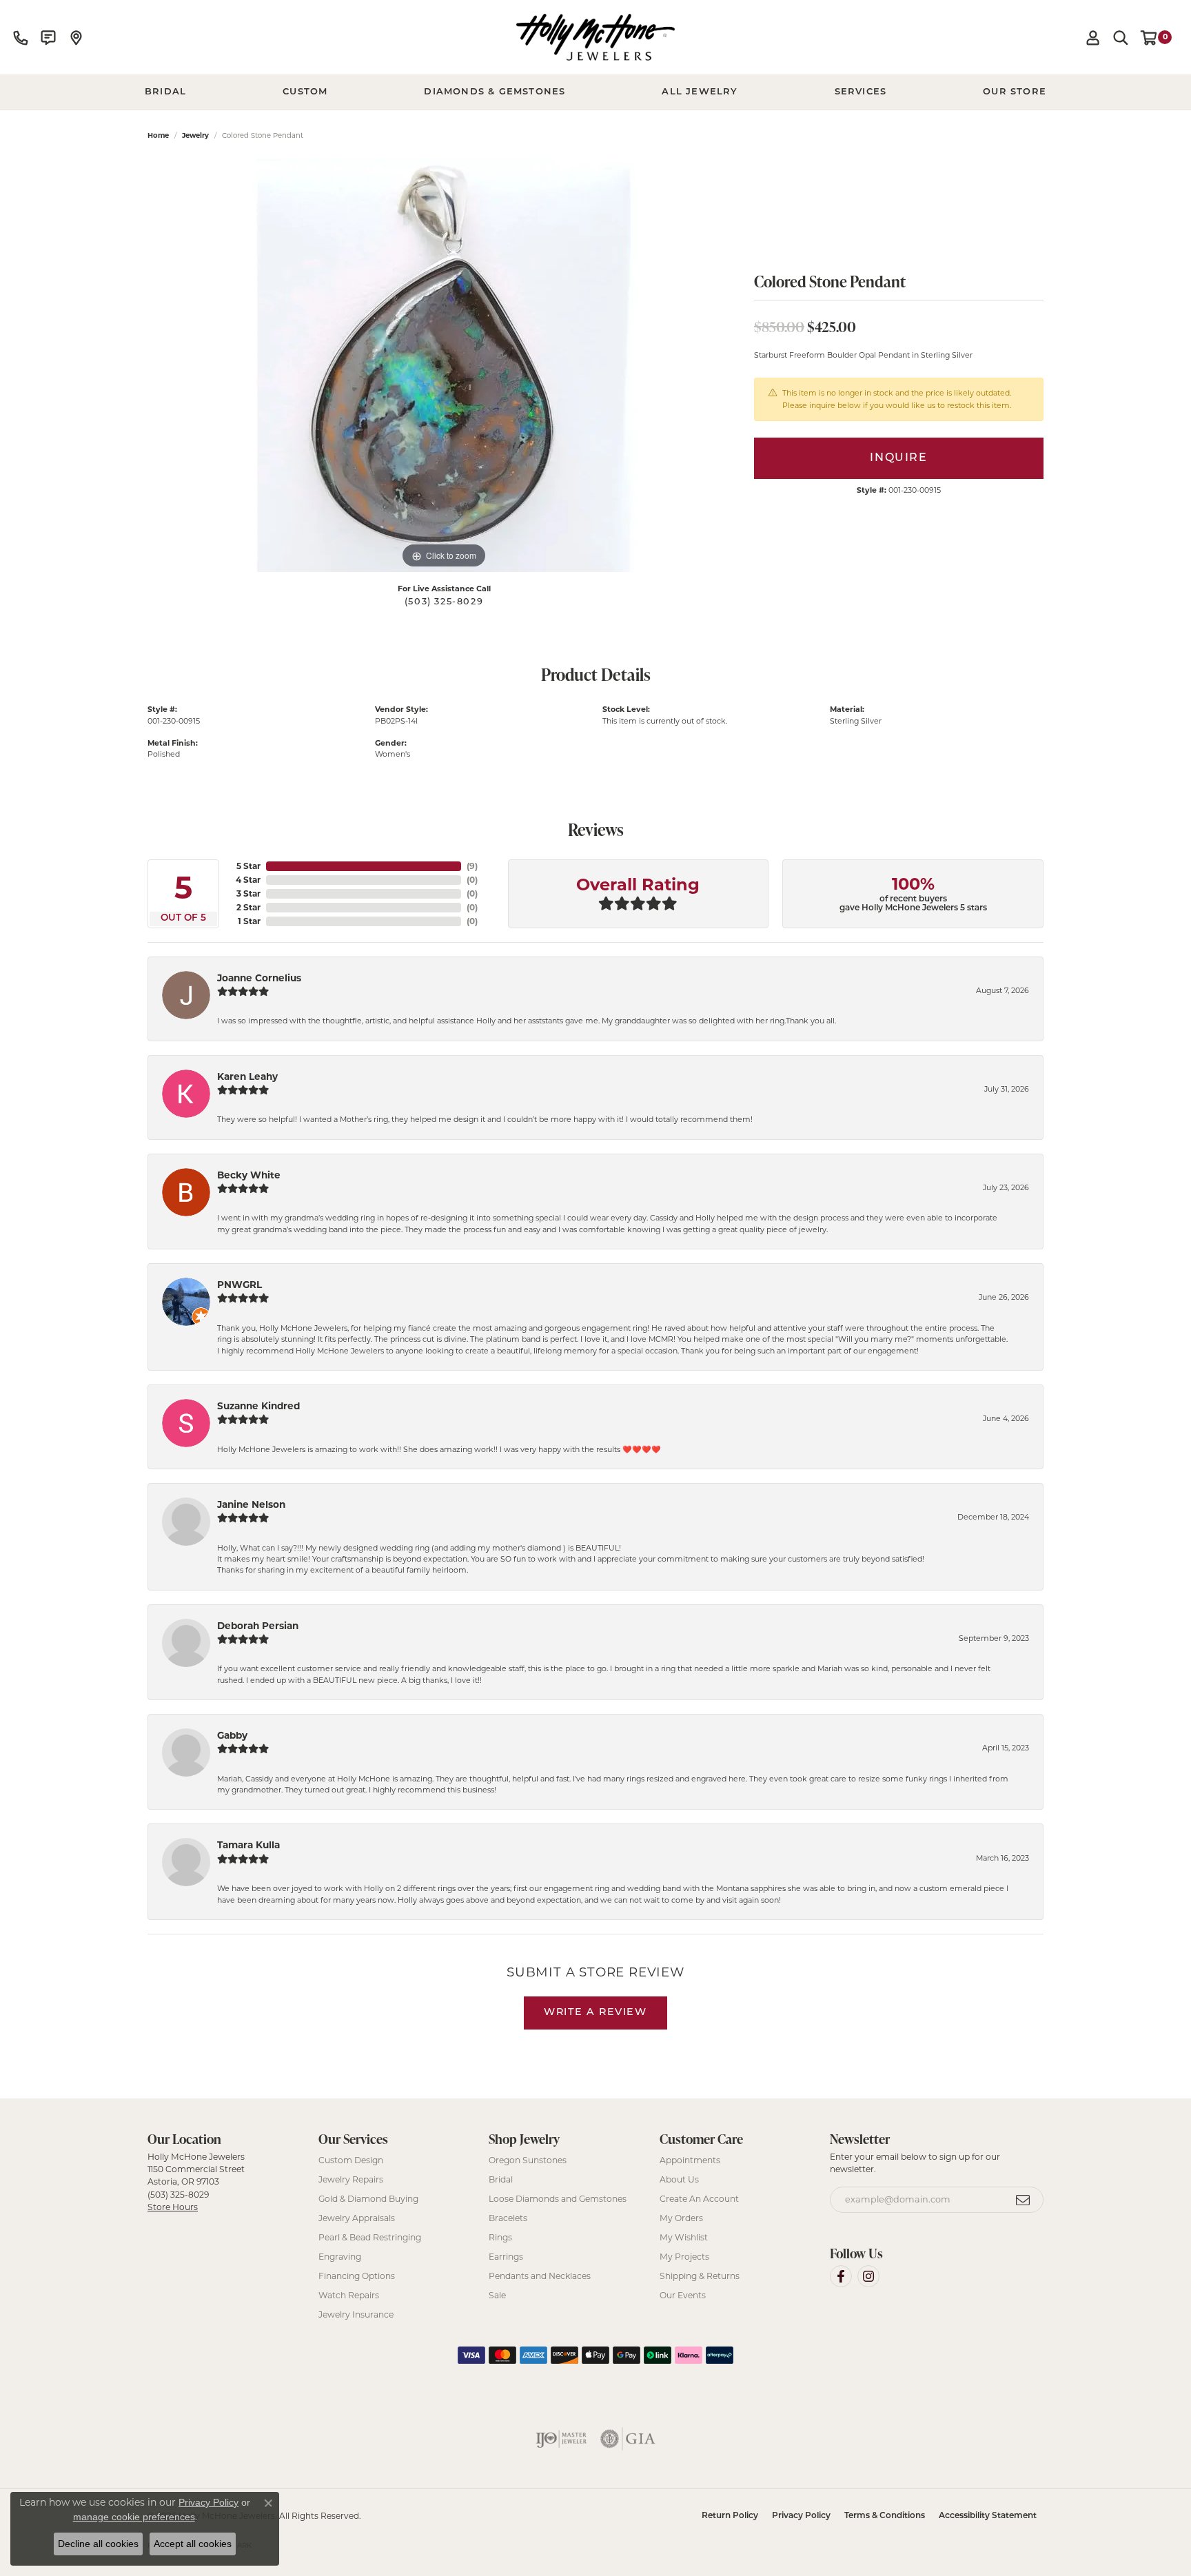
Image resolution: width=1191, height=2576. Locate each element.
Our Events (683, 2295)
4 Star (248, 880)
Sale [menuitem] (497, 2295)
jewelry (195, 135)
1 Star (249, 921)
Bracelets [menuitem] (508, 2218)
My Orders (681, 2218)
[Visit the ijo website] (561, 2439)
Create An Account (699, 2199)
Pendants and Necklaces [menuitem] (540, 2276)
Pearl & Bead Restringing (370, 2237)
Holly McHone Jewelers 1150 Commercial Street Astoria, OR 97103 (196, 2182)
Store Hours (173, 2207)
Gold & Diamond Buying (368, 2199)
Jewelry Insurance (356, 2314)
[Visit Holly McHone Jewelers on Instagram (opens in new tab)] (868, 2276)
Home (158, 135)
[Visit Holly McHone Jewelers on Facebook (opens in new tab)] (841, 2276)
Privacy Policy (801, 2516)
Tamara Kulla (248, 1845)
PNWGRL (240, 1285)
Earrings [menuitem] (506, 2257)
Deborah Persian (258, 1626)
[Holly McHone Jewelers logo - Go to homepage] (595, 37)
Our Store (1015, 92)
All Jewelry (700, 92)
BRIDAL (165, 92)
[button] (1093, 37)
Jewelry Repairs (351, 2179)
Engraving (340, 2257)
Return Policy (730, 2516)
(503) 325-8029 (444, 602)
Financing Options (357, 2276)
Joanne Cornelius (259, 978)
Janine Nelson (251, 1504)
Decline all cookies (98, 2544)
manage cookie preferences (134, 2517)
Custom (305, 92)
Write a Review (595, 2013)
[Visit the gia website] (628, 2439)
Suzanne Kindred (258, 1406)
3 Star (248, 893)
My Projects (684, 2257)
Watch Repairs (349, 2295)
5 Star (248, 866)
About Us (679, 2179)
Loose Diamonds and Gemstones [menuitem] (558, 2199)
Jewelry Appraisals (357, 2218)
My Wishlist (684, 2237)
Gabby (232, 1735)
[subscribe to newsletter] (1024, 2200)
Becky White (249, 1175)
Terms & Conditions (885, 2516)
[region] (444, 365)
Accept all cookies (193, 2544)
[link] (21, 37)
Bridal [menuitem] (501, 2179)
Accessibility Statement (988, 2516)
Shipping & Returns (700, 2276)
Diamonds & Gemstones (495, 92)
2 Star (248, 907)
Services (861, 92)
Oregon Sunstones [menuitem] (528, 2160)
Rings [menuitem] (500, 2237)
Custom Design (351, 2160)
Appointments (690, 2160)
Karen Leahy (247, 1076)
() (472, 866)
